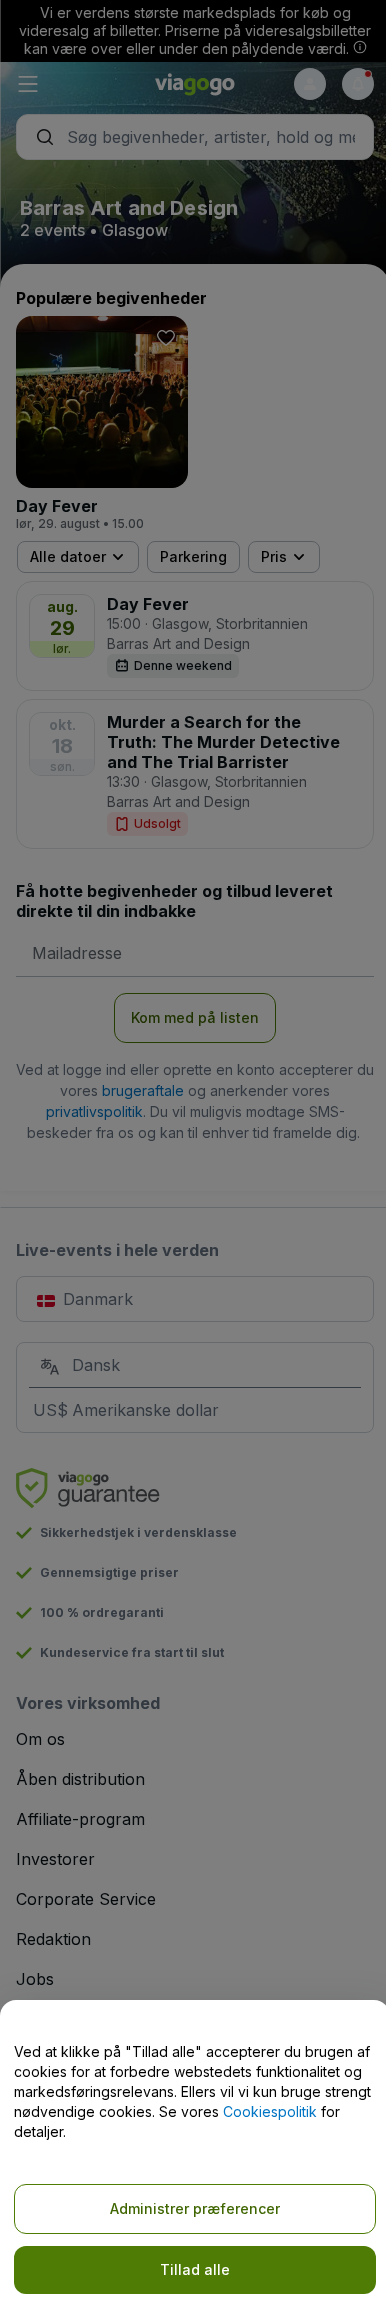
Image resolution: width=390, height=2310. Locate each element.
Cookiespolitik (270, 2111)
